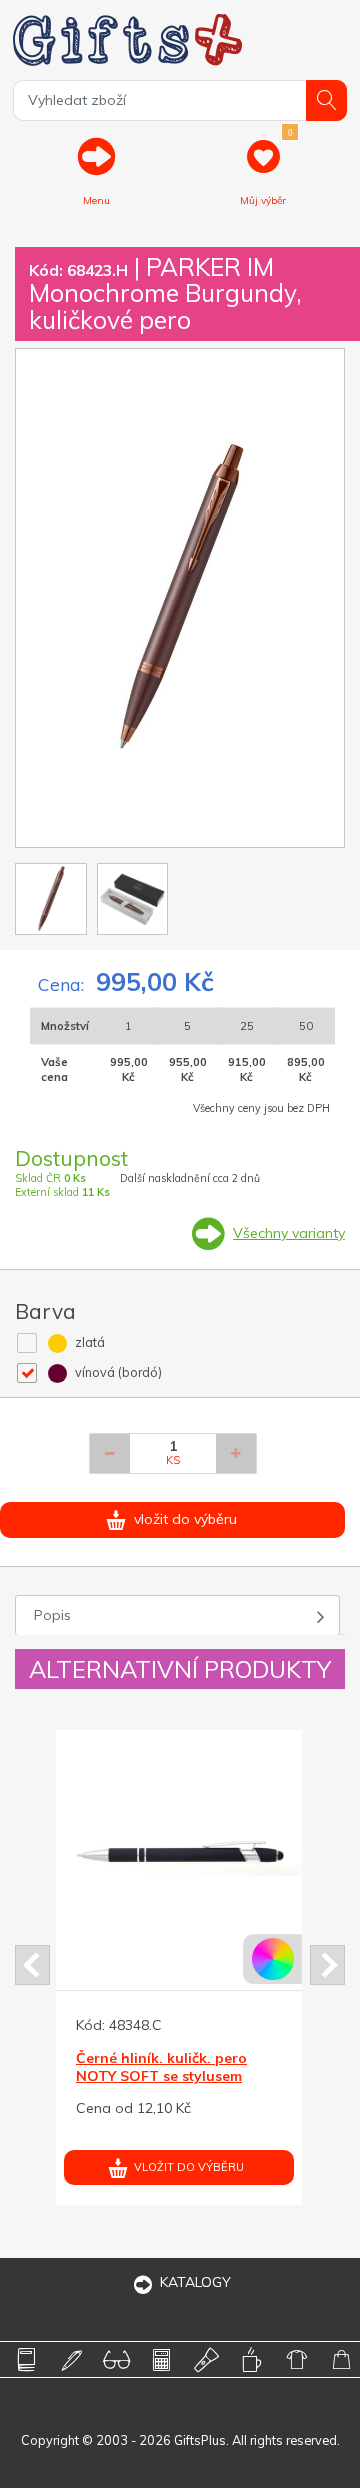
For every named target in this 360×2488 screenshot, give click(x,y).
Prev (32, 1965)
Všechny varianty (289, 1233)
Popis (52, 1615)
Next (327, 1965)
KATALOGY (195, 2282)
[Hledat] (326, 100)
